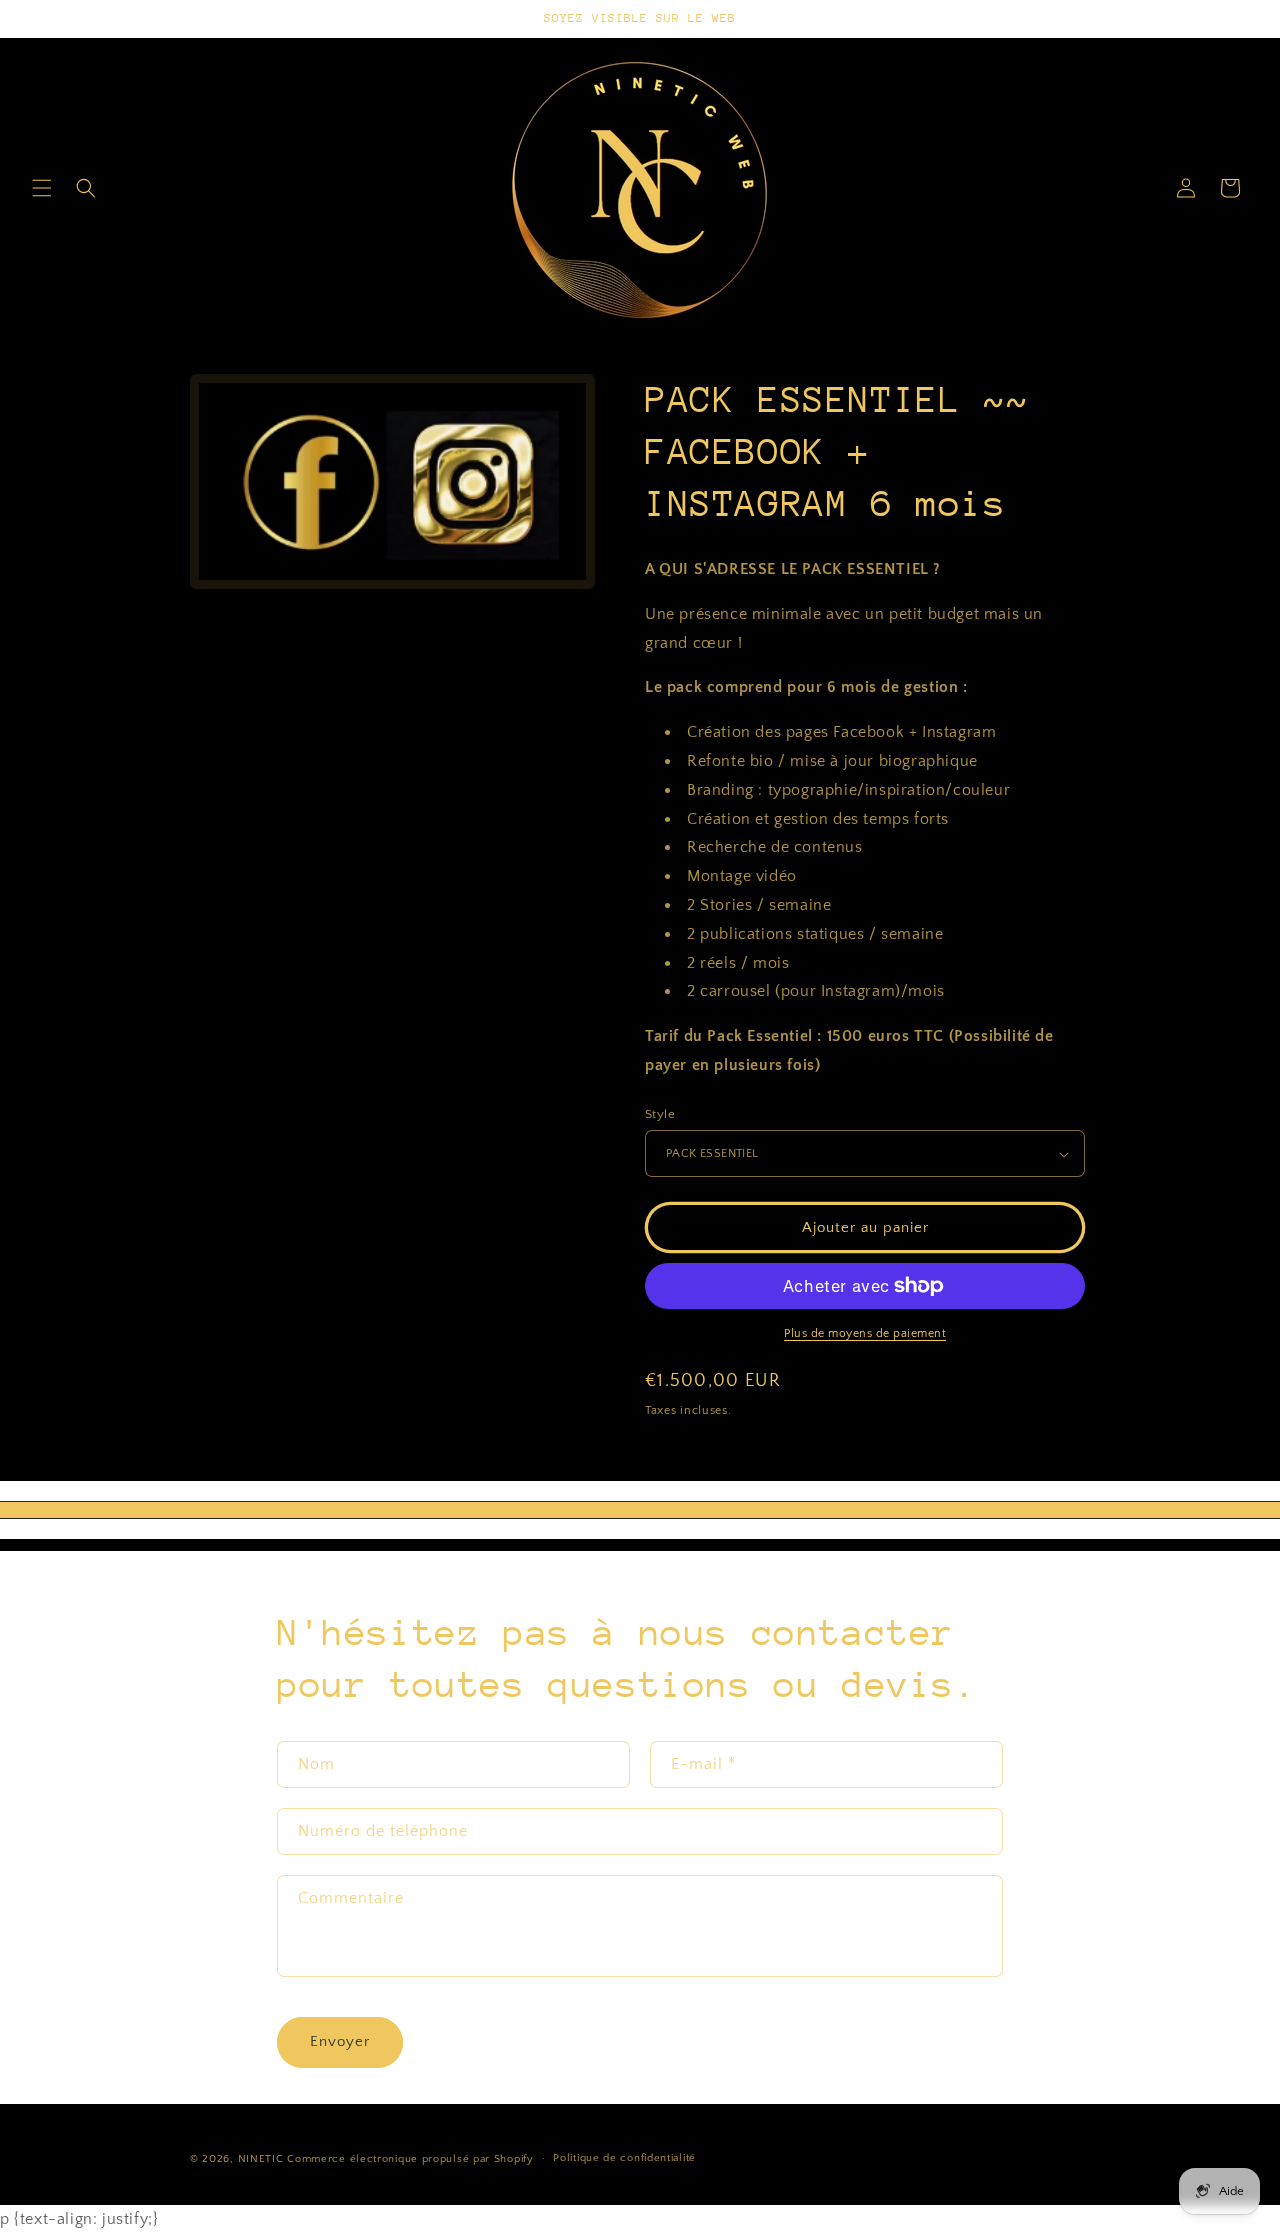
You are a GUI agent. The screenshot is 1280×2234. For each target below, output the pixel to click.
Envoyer (340, 2041)
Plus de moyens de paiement (865, 1333)
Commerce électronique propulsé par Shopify (410, 2159)
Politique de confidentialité (624, 2159)
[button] (42, 188)
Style (660, 1114)
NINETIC (261, 2159)
